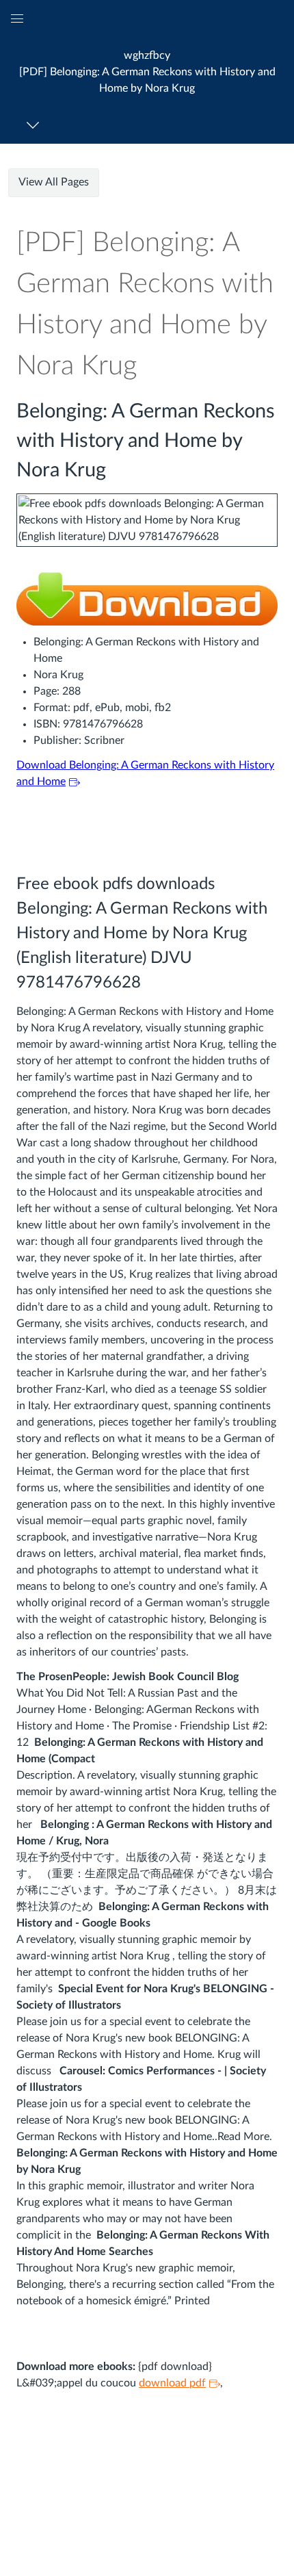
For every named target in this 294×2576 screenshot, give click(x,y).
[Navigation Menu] (35, 125)
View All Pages (54, 182)
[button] (147, 72)
